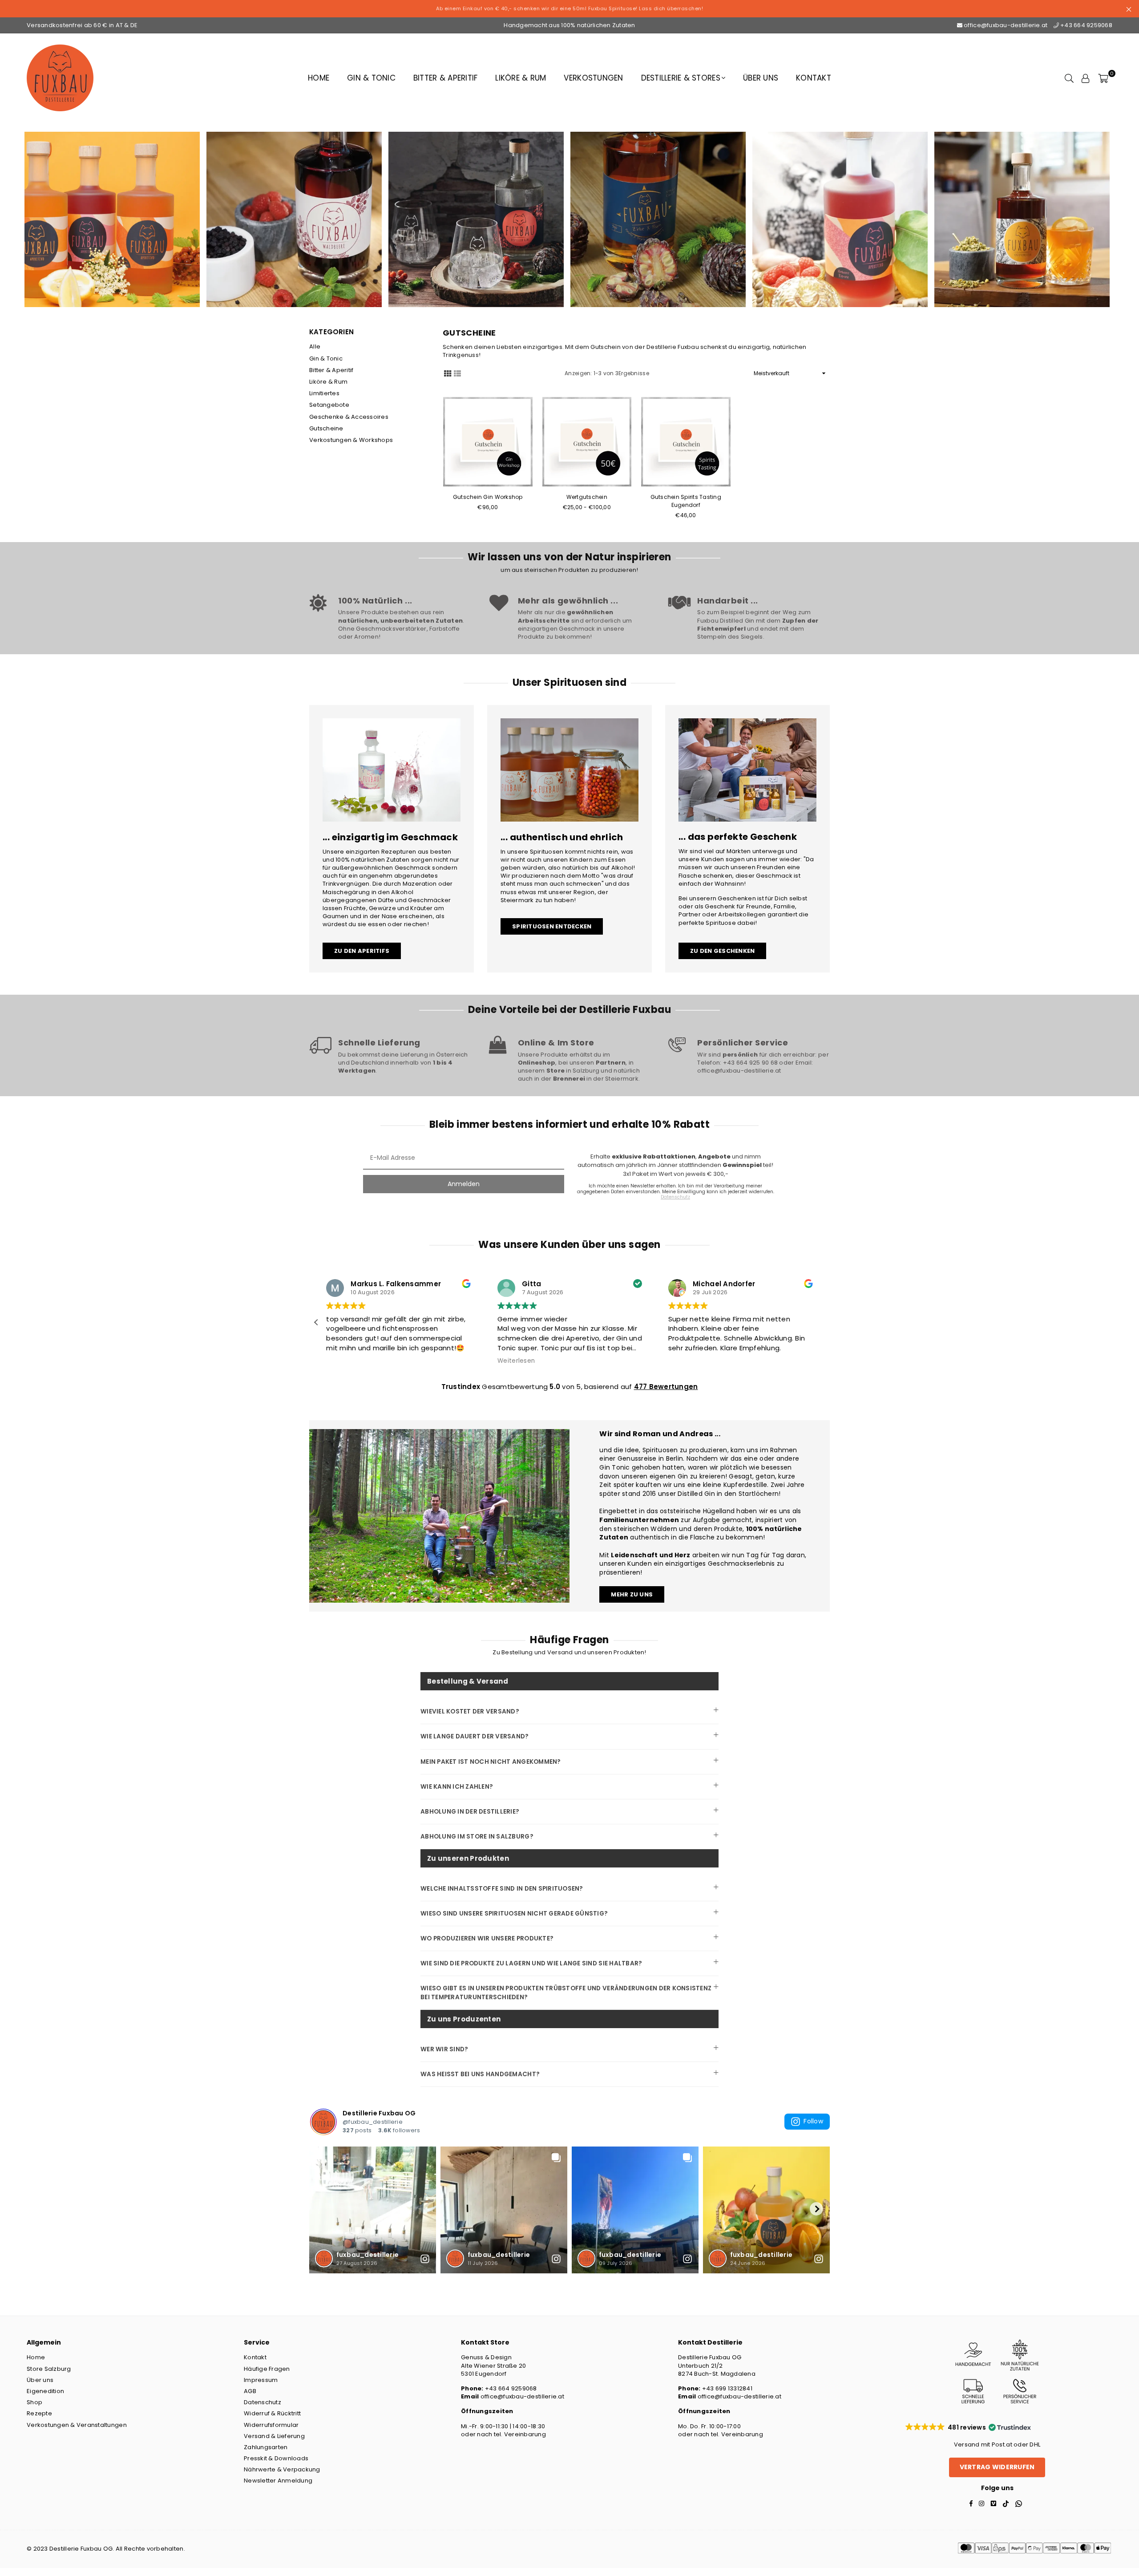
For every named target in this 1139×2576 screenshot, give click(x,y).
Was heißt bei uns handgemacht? (480, 2074)
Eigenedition (45, 2391)
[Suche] (1069, 78)
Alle (315, 346)
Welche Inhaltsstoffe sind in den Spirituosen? (502, 1889)
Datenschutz (263, 2402)
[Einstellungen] (1086, 78)
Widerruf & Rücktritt (272, 2413)
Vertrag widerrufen (997, 2467)
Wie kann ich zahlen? (457, 1787)
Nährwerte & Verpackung (282, 2469)
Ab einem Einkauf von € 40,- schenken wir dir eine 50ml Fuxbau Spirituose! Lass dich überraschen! (569, 8)
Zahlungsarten (266, 2447)
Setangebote (329, 405)
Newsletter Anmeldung (278, 2481)
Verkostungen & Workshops (351, 440)
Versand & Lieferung (274, 2436)
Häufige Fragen (267, 2369)
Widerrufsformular (271, 2425)
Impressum (261, 2380)
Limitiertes (324, 393)
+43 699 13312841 (727, 2388)
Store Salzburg (49, 2369)
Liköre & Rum (521, 78)
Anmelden (464, 1184)
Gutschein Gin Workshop (488, 497)
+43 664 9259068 (1086, 25)
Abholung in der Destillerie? (470, 1812)
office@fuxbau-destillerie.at (1006, 25)
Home (319, 78)
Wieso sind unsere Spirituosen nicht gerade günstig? (514, 1914)
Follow (813, 2121)
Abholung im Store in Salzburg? (477, 1837)
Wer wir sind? (444, 2049)
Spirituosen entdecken (552, 926)
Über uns (761, 78)
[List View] (457, 373)
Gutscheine (326, 428)
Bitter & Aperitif (445, 78)
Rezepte (39, 2413)
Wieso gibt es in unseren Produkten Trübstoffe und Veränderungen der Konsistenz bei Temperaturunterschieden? (566, 1993)
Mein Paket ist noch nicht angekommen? (491, 1762)
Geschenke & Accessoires (349, 417)
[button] (823, 1322)
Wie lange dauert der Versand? (475, 1736)
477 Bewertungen (666, 1387)
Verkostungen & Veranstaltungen (77, 2425)
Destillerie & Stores (681, 78)
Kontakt (814, 78)
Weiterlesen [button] (687, 1361)
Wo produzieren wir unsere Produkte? (487, 1938)
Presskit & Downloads (276, 2458)
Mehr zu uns (632, 1594)
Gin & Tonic (371, 78)
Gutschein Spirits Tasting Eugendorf (686, 501)
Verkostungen (593, 78)
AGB (250, 2391)
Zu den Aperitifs (362, 951)
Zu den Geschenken (722, 951)
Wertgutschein (587, 497)
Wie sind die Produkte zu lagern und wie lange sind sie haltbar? (531, 1963)
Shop (34, 2402)
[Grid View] (448, 373)
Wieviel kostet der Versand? (470, 1711)
